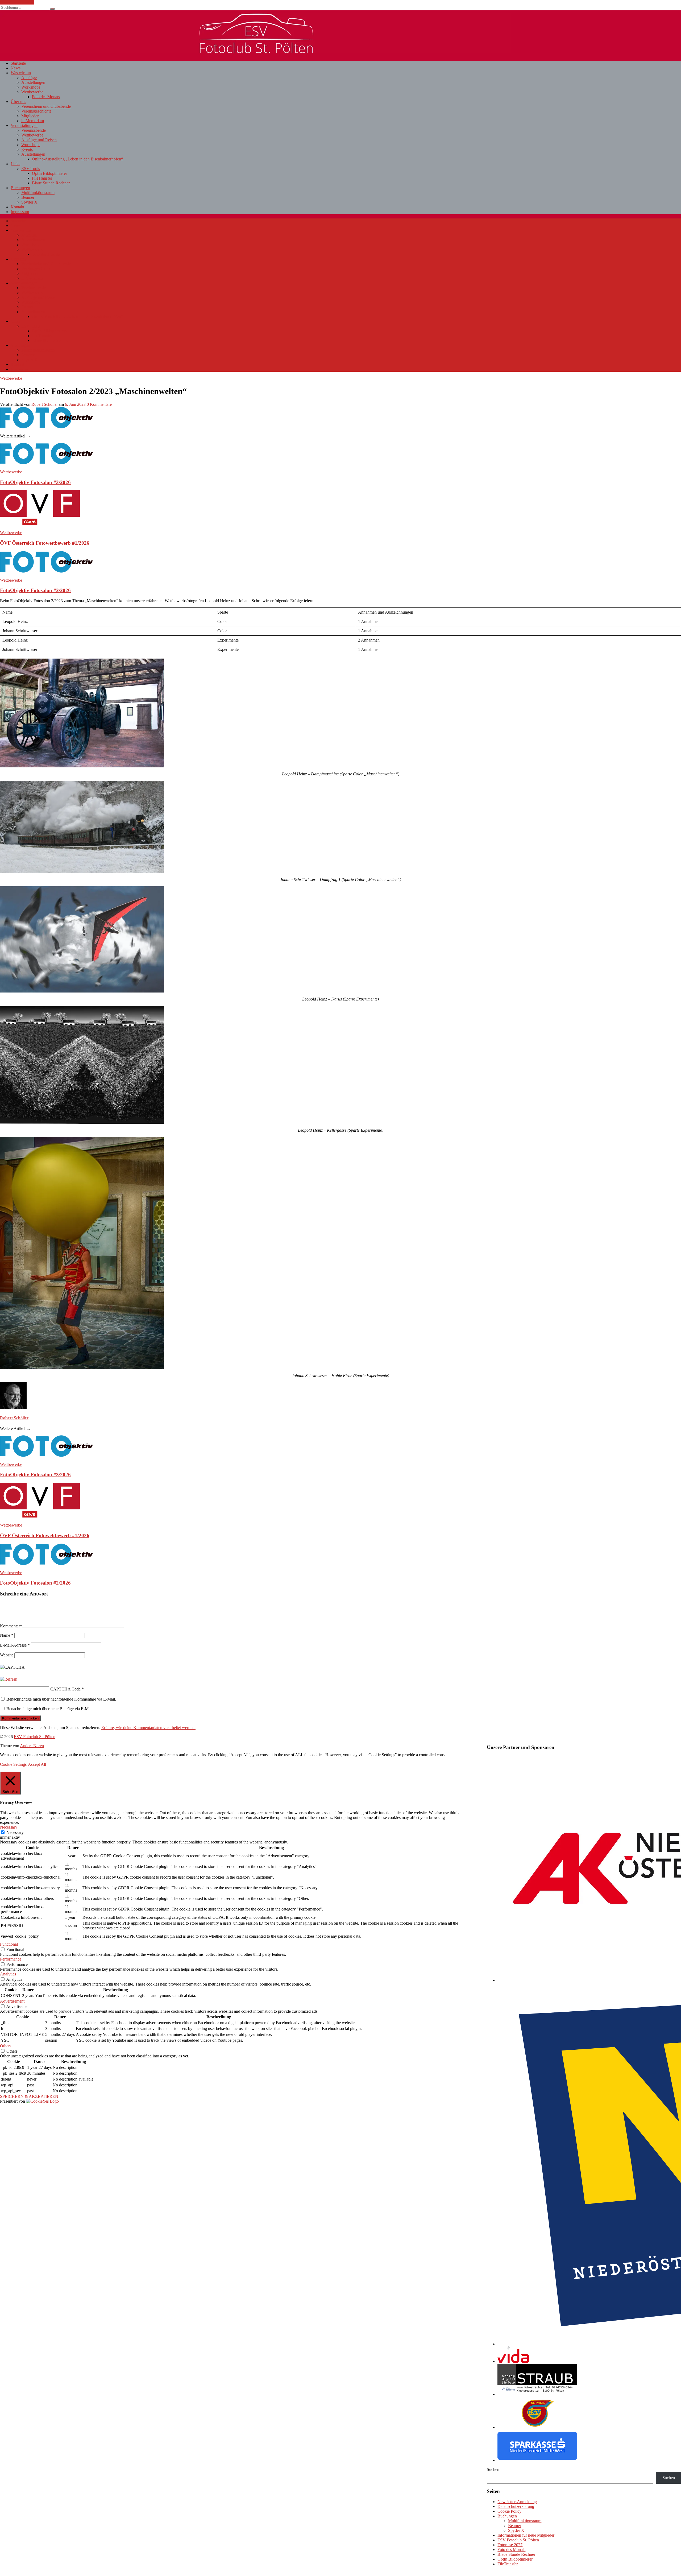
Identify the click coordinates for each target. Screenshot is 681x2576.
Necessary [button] (9, 1827)
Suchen (493, 2469)
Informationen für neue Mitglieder (526, 2535)
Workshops (31, 87)
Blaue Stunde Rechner (51, 183)
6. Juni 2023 (75, 404)
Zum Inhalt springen (17, 2)
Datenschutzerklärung (516, 2506)
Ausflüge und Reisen (39, 140)
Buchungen (20, 188)
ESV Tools (31, 169)
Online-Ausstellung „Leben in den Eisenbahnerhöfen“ (77, 159)
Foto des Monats (46, 97)
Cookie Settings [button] (13, 1764)
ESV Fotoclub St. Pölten (518, 2540)
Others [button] (6, 2046)
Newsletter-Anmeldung (517, 2502)
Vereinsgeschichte (36, 111)
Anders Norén (32, 1746)
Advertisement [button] (12, 2001)
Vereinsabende (34, 130)
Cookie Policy (509, 2511)
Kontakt (17, 207)
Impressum (20, 212)
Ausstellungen (33, 82)
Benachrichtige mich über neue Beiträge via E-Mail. (50, 1709)
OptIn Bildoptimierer (49, 173)
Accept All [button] (37, 1764)
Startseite (18, 63)
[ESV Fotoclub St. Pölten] (255, 51)
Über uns (18, 102)
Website (7, 1655)
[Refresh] (9, 1679)
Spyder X (29, 202)
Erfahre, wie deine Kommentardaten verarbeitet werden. (148, 1728)
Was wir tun (21, 73)
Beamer (28, 197)
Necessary (15, 1832)
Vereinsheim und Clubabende (46, 106)
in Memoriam (33, 121)
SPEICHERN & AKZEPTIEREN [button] (29, 2096)
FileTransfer (42, 178)
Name (7, 1635)
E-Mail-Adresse (15, 1645)
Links (15, 164)
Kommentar (11, 1626)
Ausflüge (29, 78)
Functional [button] (9, 1944)
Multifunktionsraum (38, 193)
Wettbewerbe (32, 92)
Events (27, 149)
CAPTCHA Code (65, 1689)
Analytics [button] (8, 1974)
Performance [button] (11, 1959)
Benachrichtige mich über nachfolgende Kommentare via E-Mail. (61, 1699)
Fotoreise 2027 (510, 2545)
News (16, 68)
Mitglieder (30, 116)
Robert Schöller (45, 404)
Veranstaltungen (24, 125)
